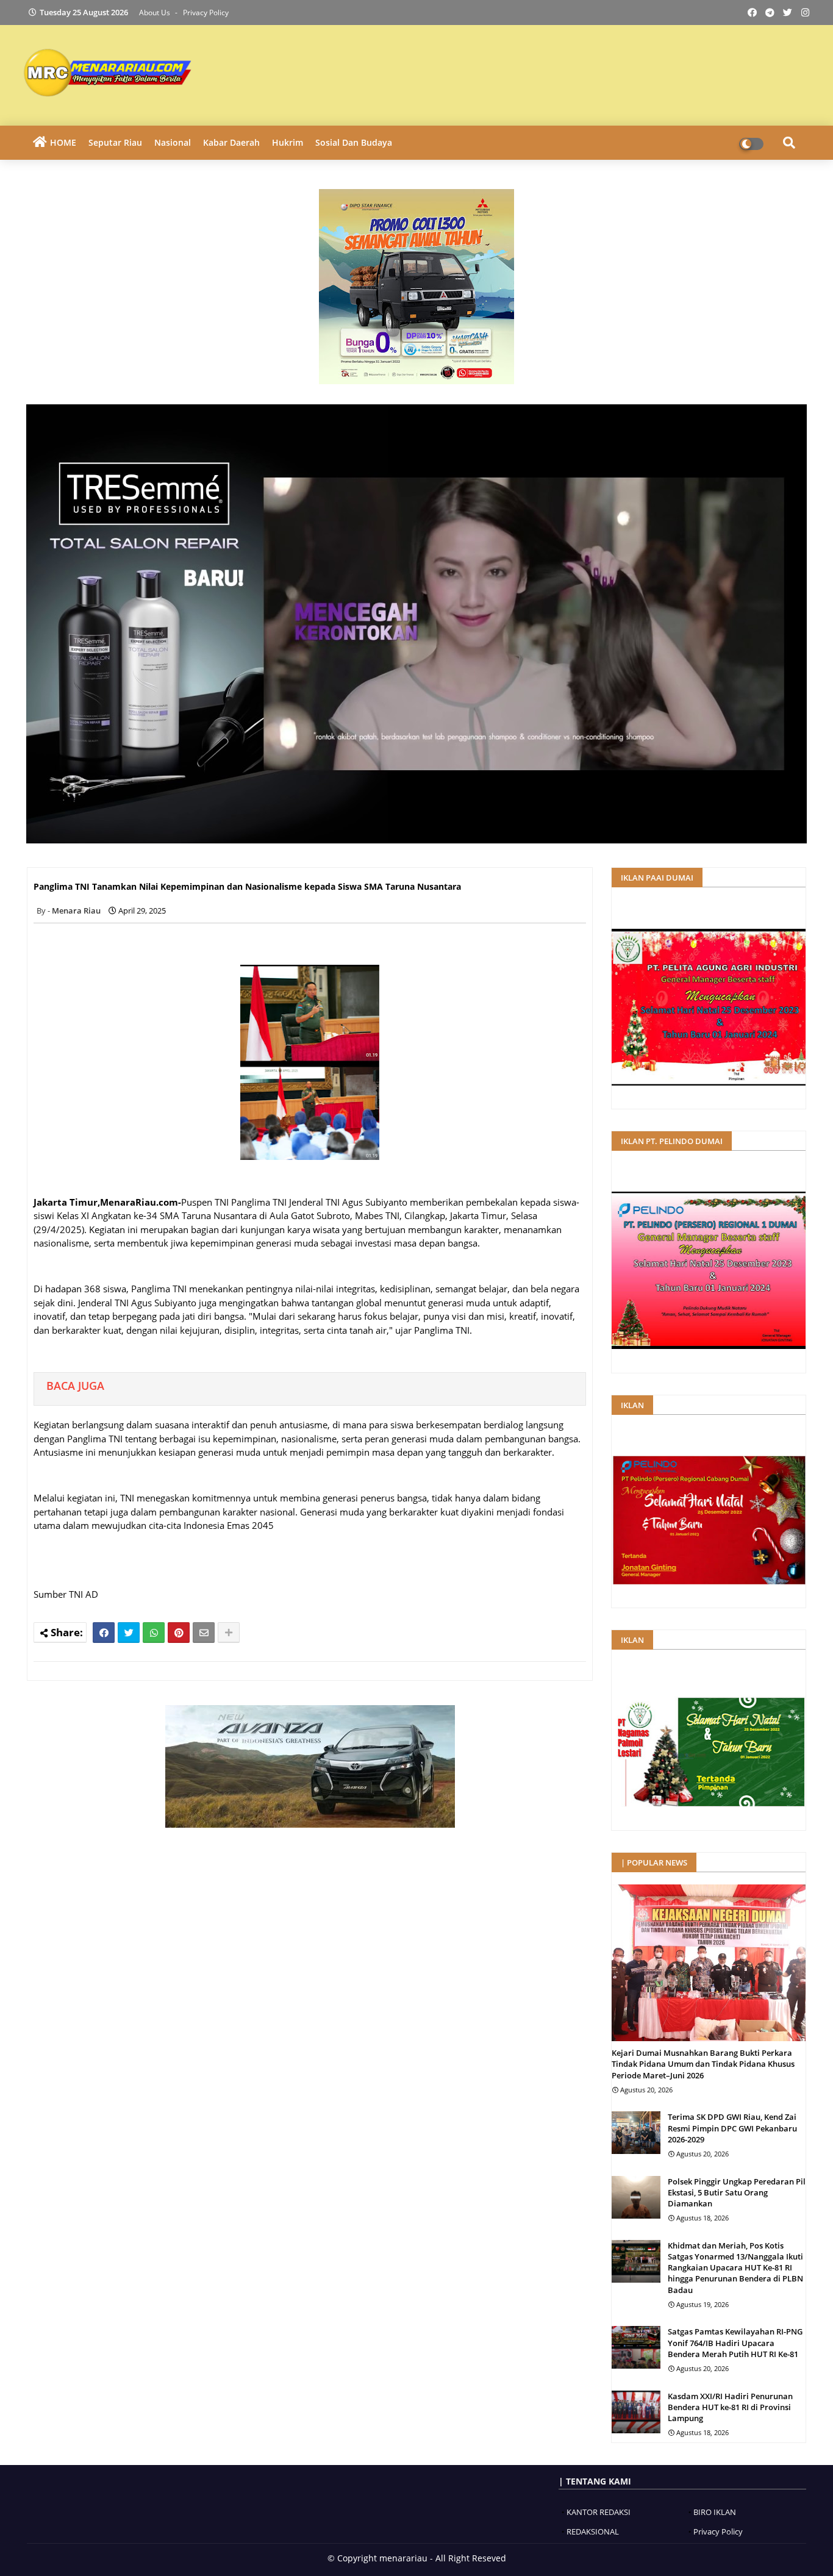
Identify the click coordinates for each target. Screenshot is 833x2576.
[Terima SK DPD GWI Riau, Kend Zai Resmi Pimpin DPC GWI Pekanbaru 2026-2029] (636, 2133)
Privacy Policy (206, 13)
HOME (63, 142)
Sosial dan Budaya (354, 142)
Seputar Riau (115, 142)
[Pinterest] (179, 1633)
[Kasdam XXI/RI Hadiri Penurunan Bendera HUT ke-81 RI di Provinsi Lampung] (636, 2412)
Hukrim (288, 142)
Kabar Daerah (231, 142)
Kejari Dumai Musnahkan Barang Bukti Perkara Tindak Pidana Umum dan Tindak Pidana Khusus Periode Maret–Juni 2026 (703, 2064)
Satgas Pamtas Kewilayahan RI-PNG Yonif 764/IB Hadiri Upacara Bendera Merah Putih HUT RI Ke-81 (735, 2342)
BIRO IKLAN (715, 2512)
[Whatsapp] (154, 1633)
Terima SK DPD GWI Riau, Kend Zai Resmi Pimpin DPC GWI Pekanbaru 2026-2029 (732, 2128)
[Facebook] (104, 1633)
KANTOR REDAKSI (599, 2512)
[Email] (204, 1633)
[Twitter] (129, 1633)
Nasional (173, 142)
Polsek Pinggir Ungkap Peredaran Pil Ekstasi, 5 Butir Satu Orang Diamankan (737, 2192)
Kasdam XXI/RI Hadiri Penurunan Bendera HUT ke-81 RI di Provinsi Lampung (730, 2407)
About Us (156, 13)
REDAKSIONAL (593, 2531)
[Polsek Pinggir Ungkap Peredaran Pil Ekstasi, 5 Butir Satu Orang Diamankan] (636, 2197)
